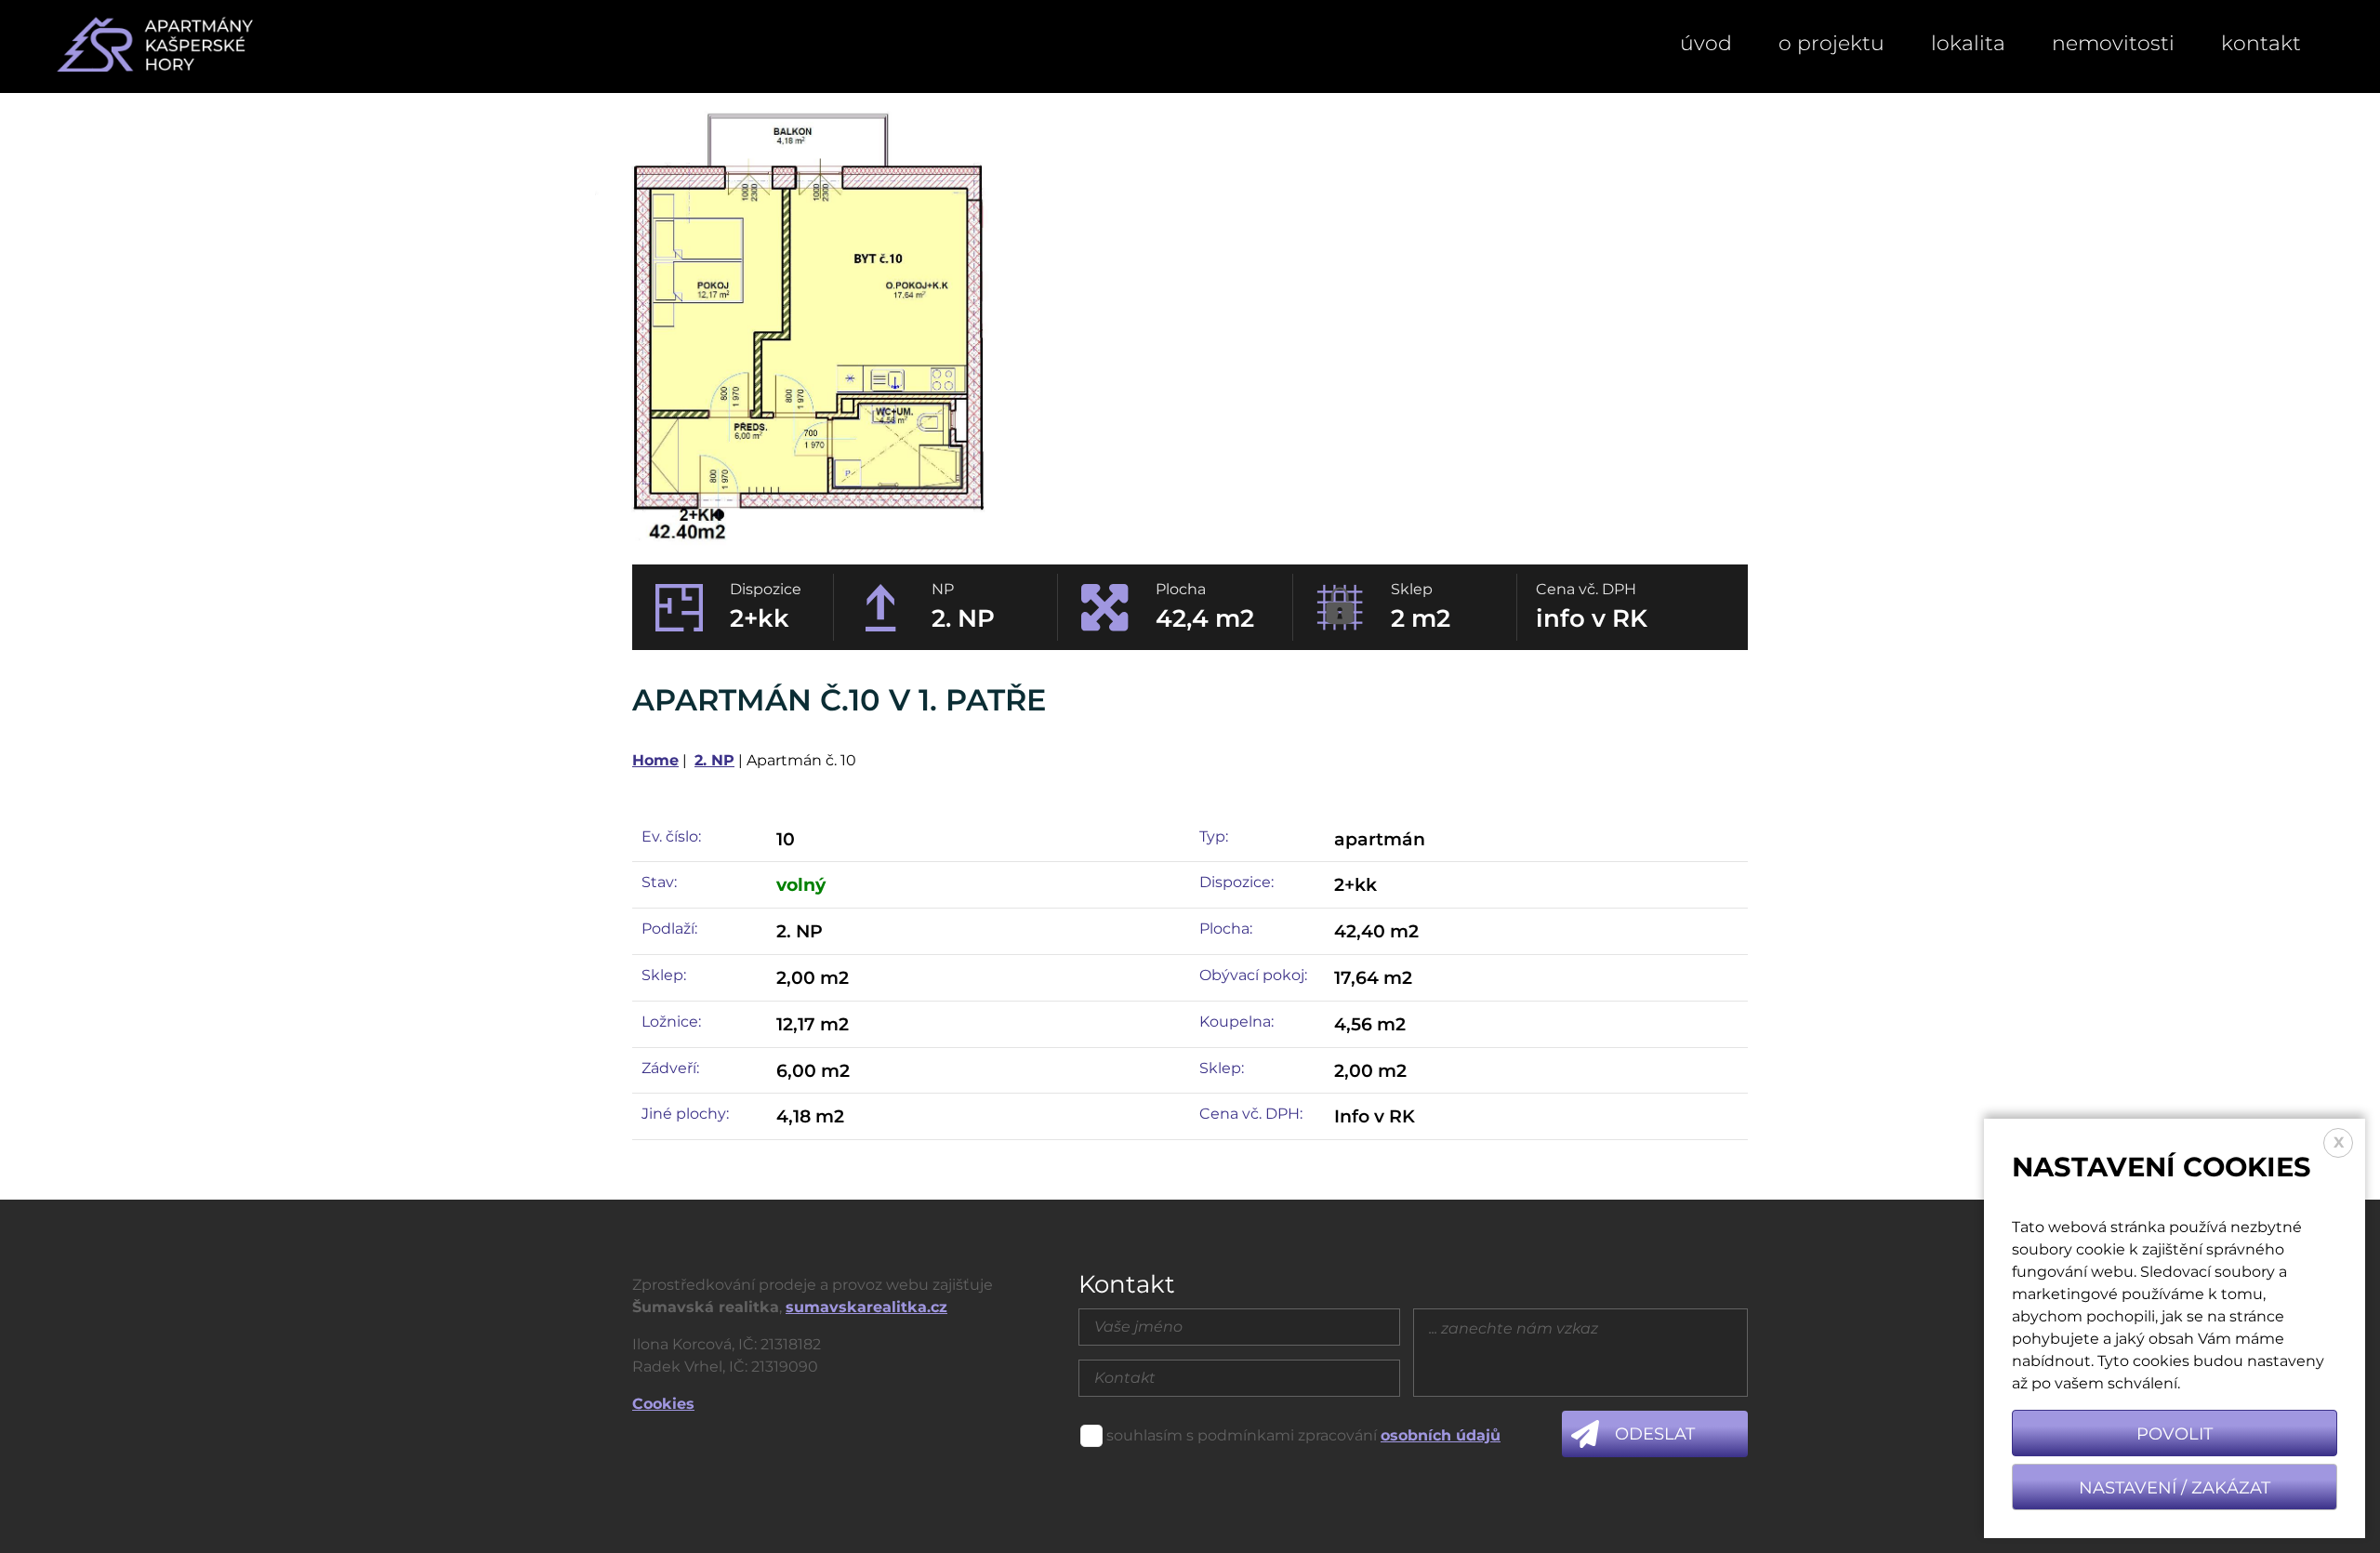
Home (655, 760)
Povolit (2175, 1434)
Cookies (663, 1404)
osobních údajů (1441, 1435)
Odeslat (1655, 1434)
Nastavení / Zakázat (2175, 1487)
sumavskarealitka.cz (866, 1307)
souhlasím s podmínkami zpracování (1242, 1435)
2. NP (714, 760)
